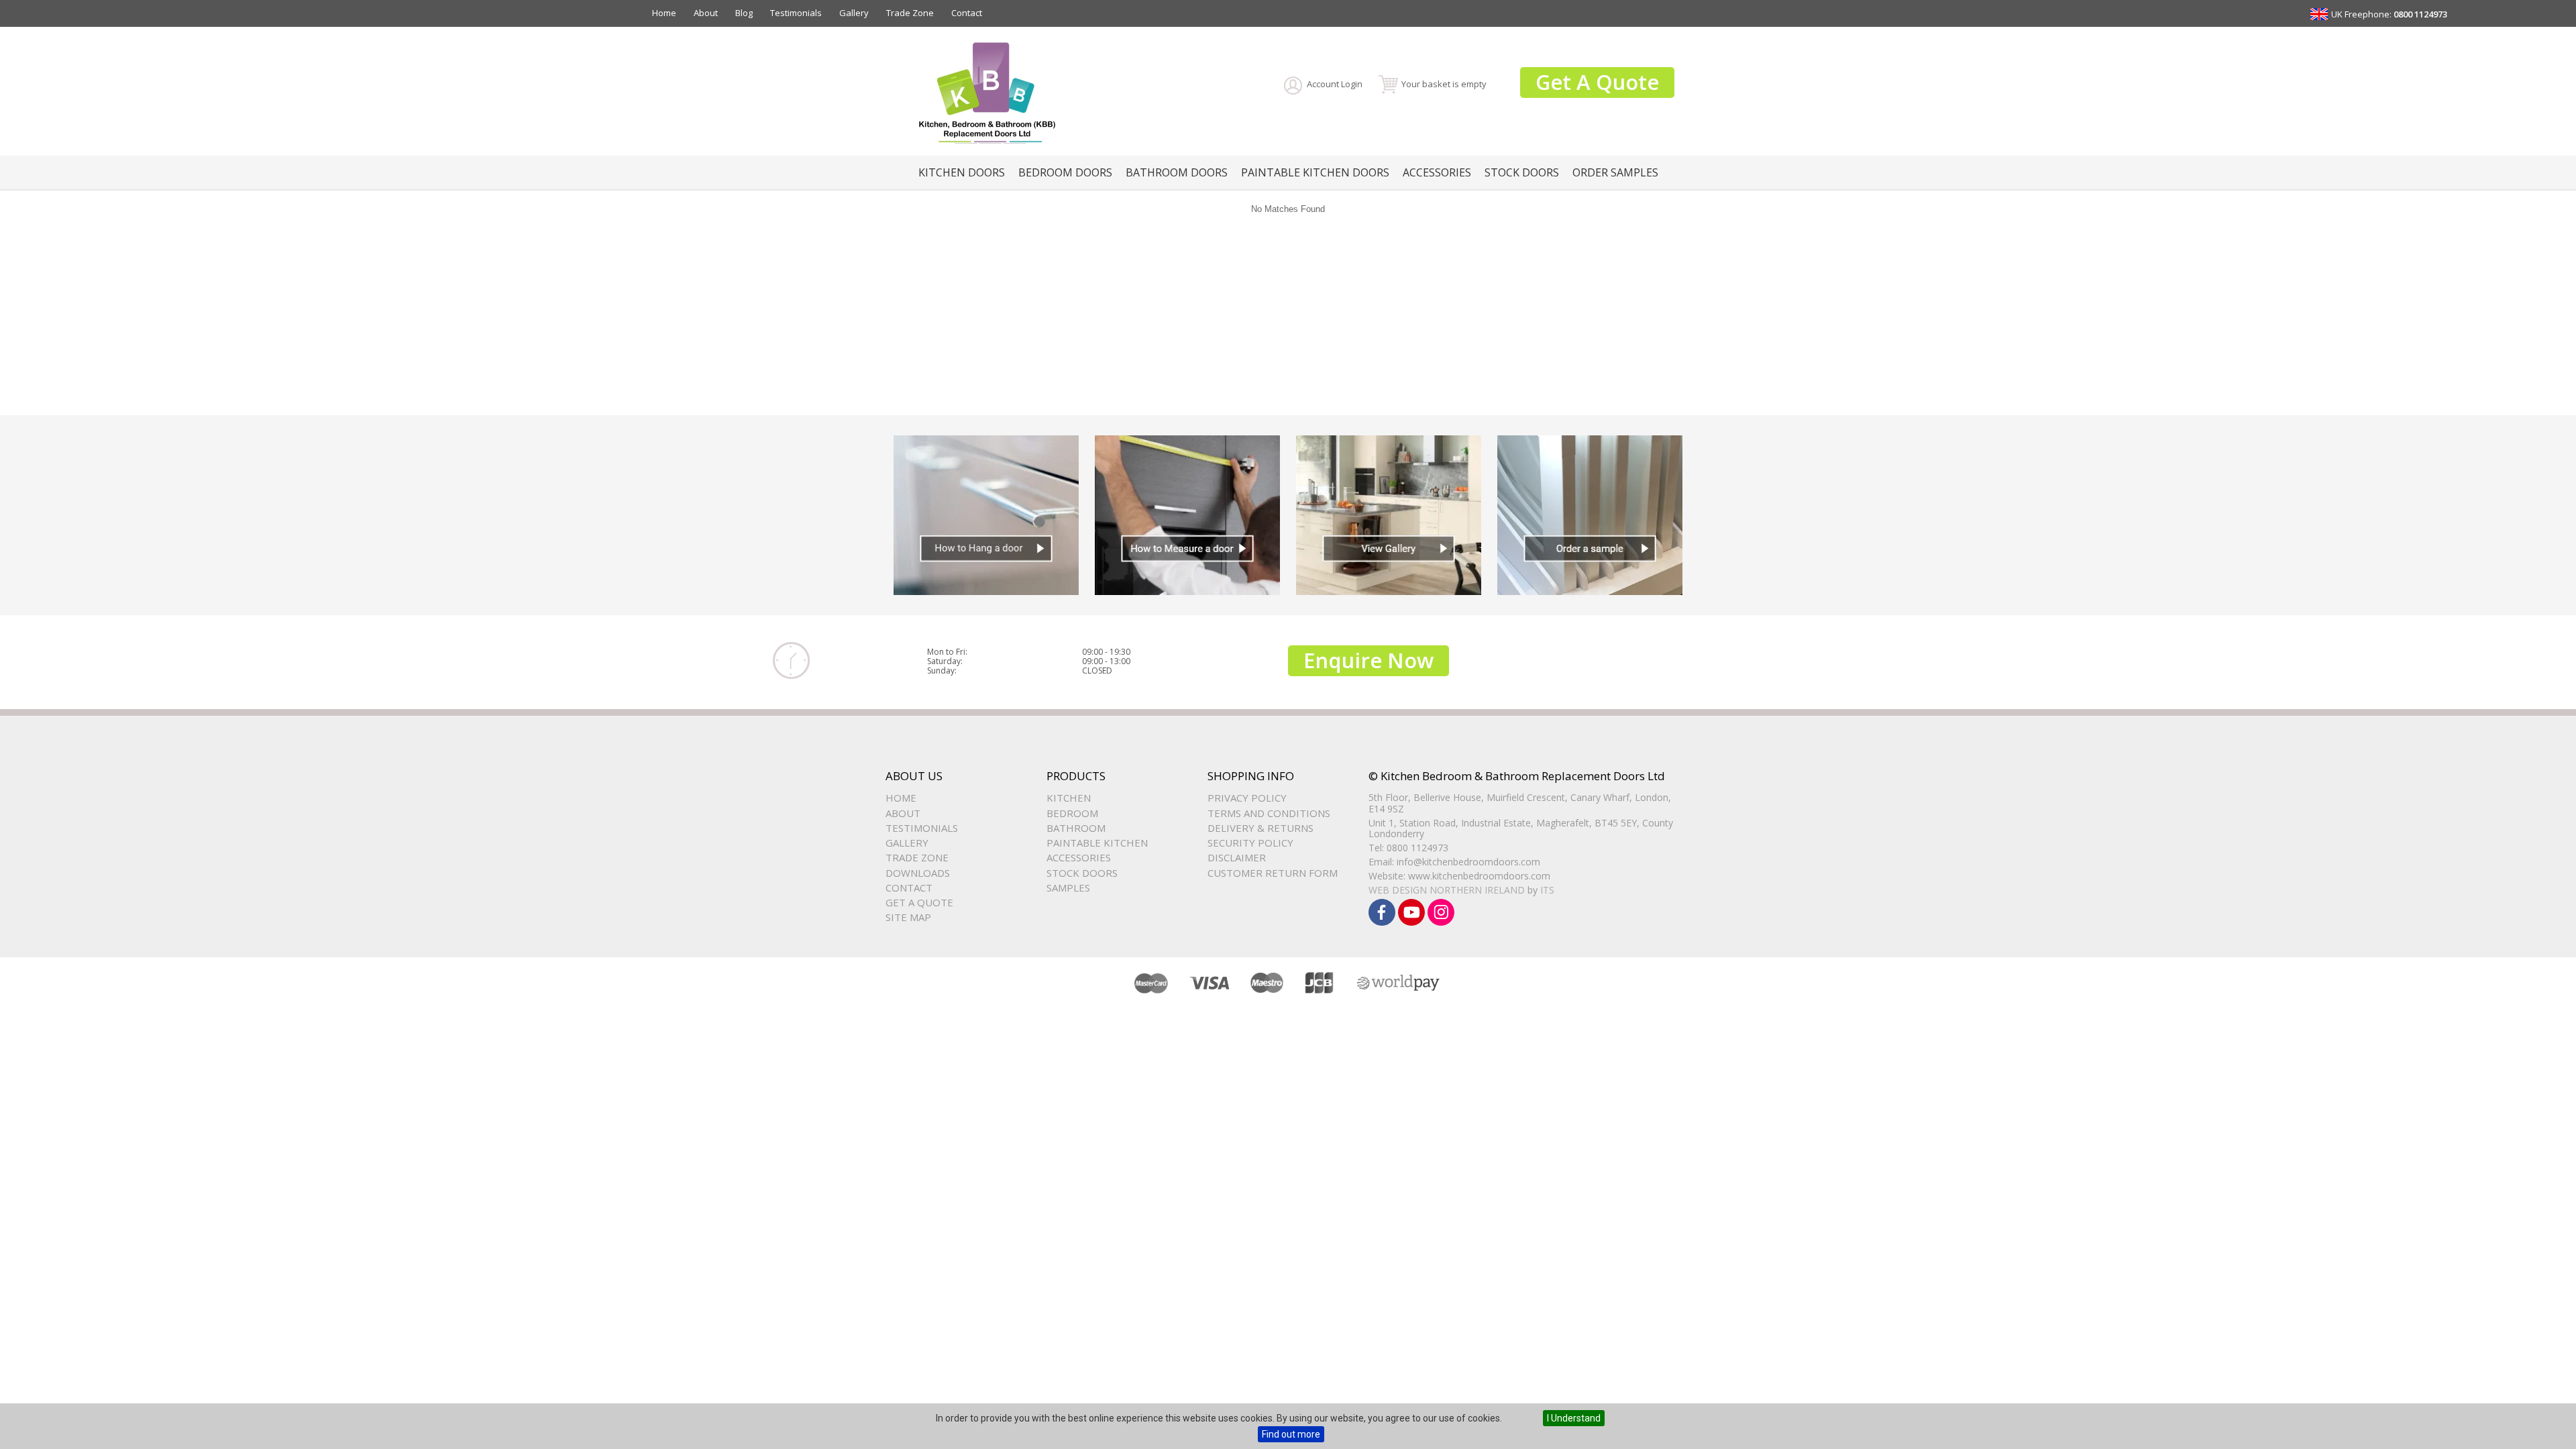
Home (664, 13)
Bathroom (1076, 828)
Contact (967, 13)
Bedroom (1072, 813)
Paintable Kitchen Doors (1315, 172)
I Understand (1574, 1418)
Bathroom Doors (1177, 172)
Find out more (1291, 1434)
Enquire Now (1368, 660)
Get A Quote (1597, 82)
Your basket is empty (1444, 84)
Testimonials (796, 13)
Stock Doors (1522, 172)
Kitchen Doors (962, 172)
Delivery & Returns (1260, 828)
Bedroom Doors (1065, 172)
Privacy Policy (1247, 798)
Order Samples (1615, 172)
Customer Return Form (1273, 873)
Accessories (1437, 172)
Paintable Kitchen (1097, 843)
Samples (1068, 888)
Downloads (918, 873)
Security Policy (1250, 843)
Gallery (854, 13)
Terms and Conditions (1269, 813)
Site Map (908, 917)
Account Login (1335, 84)
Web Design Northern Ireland (1447, 890)
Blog (744, 13)
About (706, 13)
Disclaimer (1237, 857)
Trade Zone (910, 13)
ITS (1547, 890)
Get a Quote (919, 902)
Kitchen (1069, 798)
